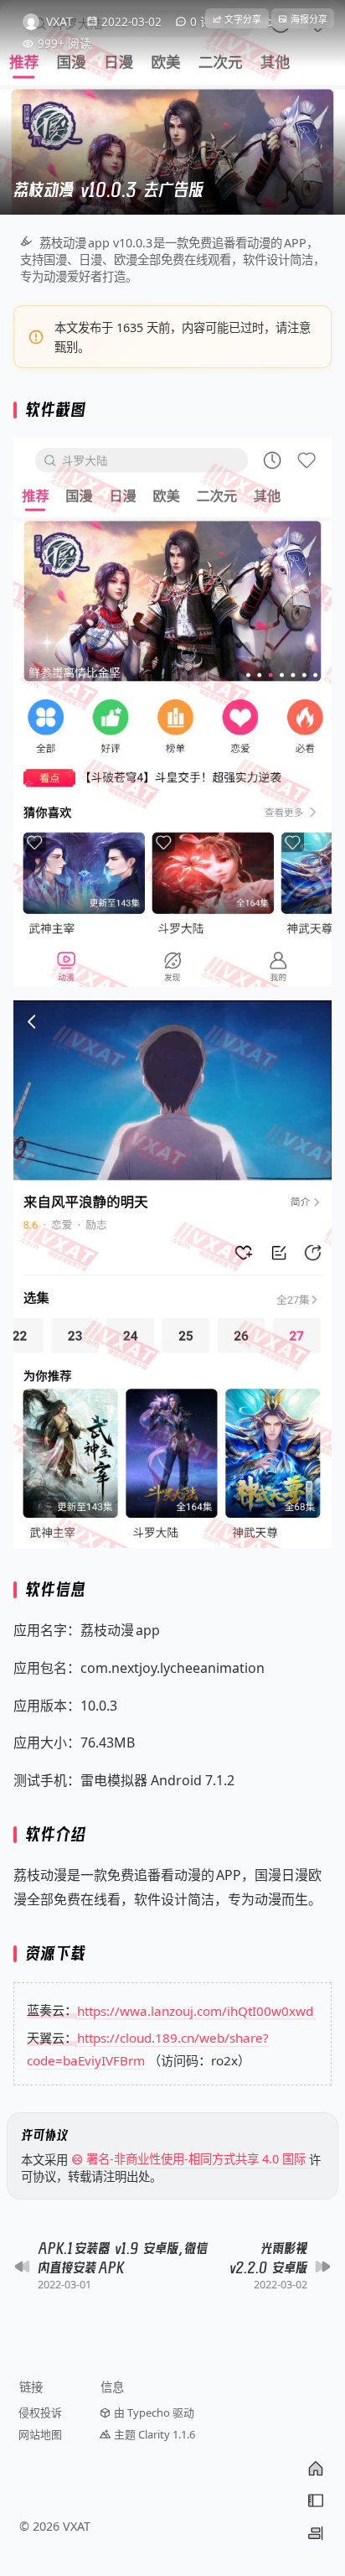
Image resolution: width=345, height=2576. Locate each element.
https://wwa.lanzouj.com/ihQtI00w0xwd (195, 2010)
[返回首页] (316, 2469)
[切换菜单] (316, 2501)
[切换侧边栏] (316, 2533)
